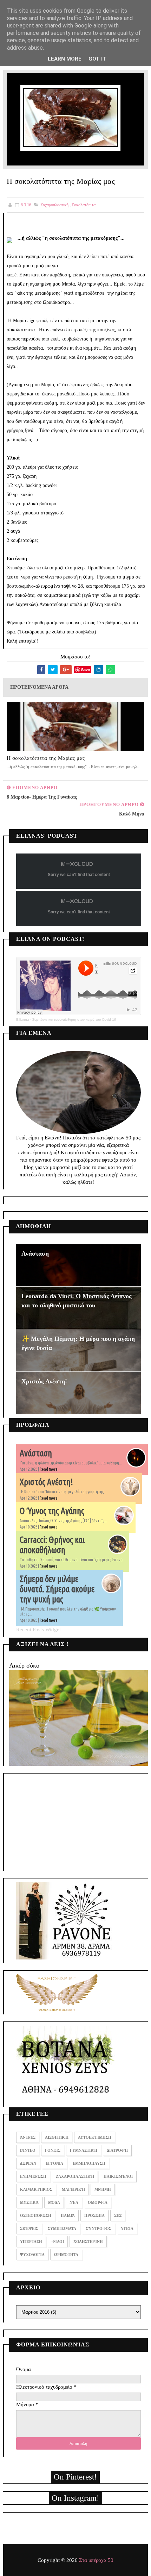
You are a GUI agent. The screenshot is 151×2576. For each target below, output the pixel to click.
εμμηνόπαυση (89, 2163)
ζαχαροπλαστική (54, 205)
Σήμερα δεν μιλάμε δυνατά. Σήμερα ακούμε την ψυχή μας (57, 1589)
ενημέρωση (33, 2176)
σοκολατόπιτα (84, 205)
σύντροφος (99, 2228)
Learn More (65, 59)
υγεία (127, 2228)
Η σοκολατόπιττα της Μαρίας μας (46, 758)
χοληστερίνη (88, 2242)
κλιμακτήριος (36, 2189)
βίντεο (28, 2150)
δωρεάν (28, 2163)
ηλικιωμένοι (118, 2176)
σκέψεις (29, 2228)
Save (86, 670)
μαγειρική (73, 2189)
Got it (97, 59)
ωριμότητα (66, 2255)
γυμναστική (84, 2150)
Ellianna (23, 1020)
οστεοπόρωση (36, 2215)
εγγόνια (54, 2163)
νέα (74, 2202)
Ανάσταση (35, 1253)
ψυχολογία (32, 2255)
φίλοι (58, 2242)
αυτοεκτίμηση (95, 2137)
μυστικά (29, 2202)
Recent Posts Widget (38, 1630)
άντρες (28, 2137)
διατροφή (117, 2150)
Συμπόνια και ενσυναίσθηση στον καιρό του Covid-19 (74, 1020)
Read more (49, 1469)
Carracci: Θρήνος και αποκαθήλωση (52, 1545)
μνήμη (103, 2189)
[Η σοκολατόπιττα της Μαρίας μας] (76, 119)
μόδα (54, 2202)
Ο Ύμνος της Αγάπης (52, 1511)
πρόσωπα (94, 2215)
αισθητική (57, 2137)
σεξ (118, 2215)
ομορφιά (98, 2202)
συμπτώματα (62, 2228)
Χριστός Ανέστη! (44, 1381)
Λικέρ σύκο (24, 1665)
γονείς (53, 2150)
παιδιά (68, 2215)
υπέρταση (31, 2242)
